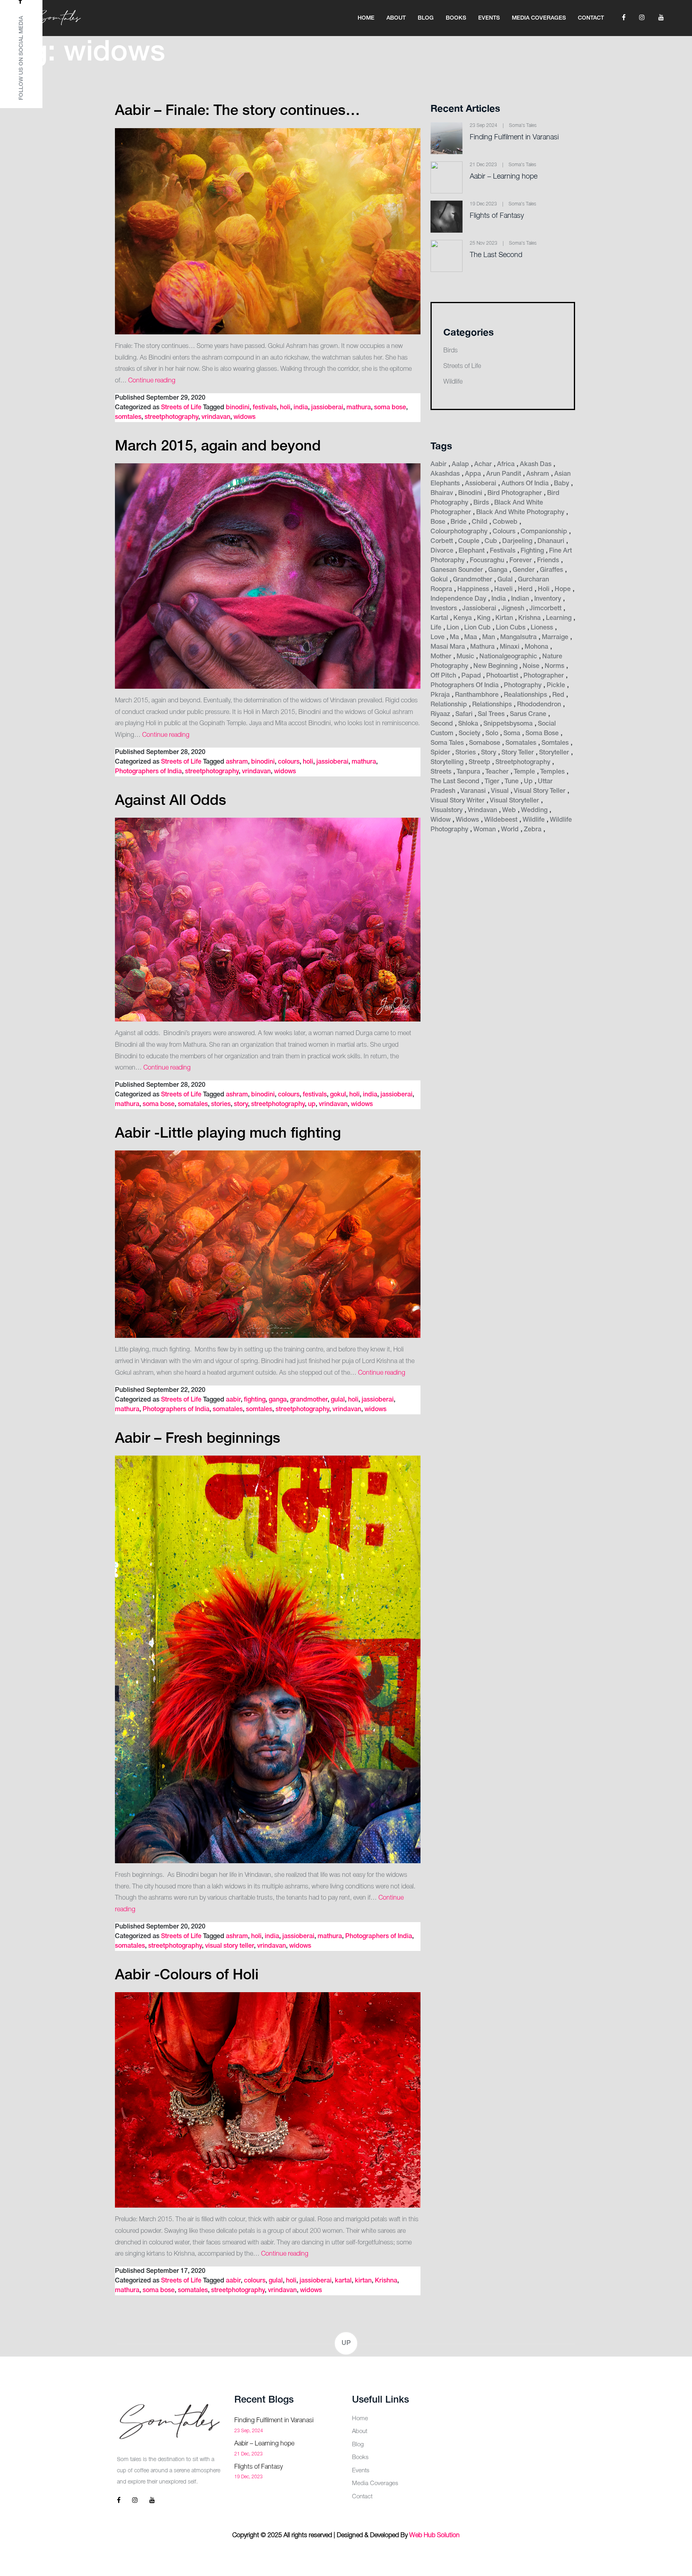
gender (524, 570)
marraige (555, 637)
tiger (492, 782)
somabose (485, 743)
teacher (497, 772)
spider (440, 753)
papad (471, 676)
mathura (359, 408)
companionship (544, 532)
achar (483, 465)
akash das (536, 465)
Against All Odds (171, 801)
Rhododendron (539, 705)
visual (500, 791)
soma (512, 734)
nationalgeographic (508, 657)
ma (454, 637)
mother (441, 657)
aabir (233, 1400)
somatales (193, 1104)
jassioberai (327, 408)
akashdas (445, 474)
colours (289, 762)
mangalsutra (518, 637)
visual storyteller (514, 801)
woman (485, 830)
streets (441, 772)
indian (520, 599)
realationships (525, 695)
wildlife (534, 820)
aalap (460, 465)
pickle (556, 686)
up (312, 1104)
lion (453, 628)
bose (438, 522)
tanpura (468, 772)
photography (523, 686)
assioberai (481, 484)
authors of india (525, 484)
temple (524, 772)
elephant (472, 551)
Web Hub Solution (435, 2536)
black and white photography (520, 513)
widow (441, 820)
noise (531, 666)
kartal (343, 2281)
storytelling (447, 762)
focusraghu (487, 561)
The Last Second (496, 255)
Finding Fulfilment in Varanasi (514, 137)
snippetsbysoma (508, 724)
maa (471, 637)
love (438, 637)
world (510, 830)
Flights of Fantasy (497, 216)
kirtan (363, 2281)
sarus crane (528, 714)
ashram (237, 762)
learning (559, 618)
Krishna (386, 2281)
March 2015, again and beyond (218, 447)
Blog (426, 18)
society (469, 734)
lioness (542, 628)
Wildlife (453, 382)
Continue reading (152, 381)
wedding (534, 810)
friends (548, 561)
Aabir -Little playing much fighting (228, 1134)
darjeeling (517, 541)
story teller (518, 753)
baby (561, 484)
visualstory (447, 810)
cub (491, 541)
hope (563, 589)
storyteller (554, 753)
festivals (265, 408)
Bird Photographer (515, 493)
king (484, 618)
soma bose (390, 408)
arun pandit (504, 474)
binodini (238, 408)
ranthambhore (477, 695)
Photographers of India (148, 772)
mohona (536, 647)
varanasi (473, 791)
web (509, 810)
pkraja (440, 695)
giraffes (551, 570)
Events (489, 18)
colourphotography (459, 532)
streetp (479, 762)
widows (244, 417)
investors (444, 609)
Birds (451, 351)
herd (525, 589)
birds (481, 503)
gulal (338, 1400)
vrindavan (216, 417)
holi (285, 408)
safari (464, 714)
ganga (278, 1400)
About (396, 18)
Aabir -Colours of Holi (187, 1976)
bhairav (442, 493)
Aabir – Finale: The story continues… (237, 111)
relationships (492, 705)
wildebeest (501, 820)
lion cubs (511, 628)
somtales (128, 417)
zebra (533, 830)
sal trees (491, 714)
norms (554, 666)
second (442, 724)
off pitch (443, 676)
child (480, 522)
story (241, 1104)
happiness (473, 589)
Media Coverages (539, 18)
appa (473, 474)
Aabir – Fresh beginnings (198, 1439)
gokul (338, 1095)
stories (221, 1104)
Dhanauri (551, 541)
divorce (442, 551)
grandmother (309, 1400)
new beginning (495, 666)
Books (456, 18)
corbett (442, 541)
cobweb (505, 522)
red (558, 695)
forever (521, 561)
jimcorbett (545, 609)
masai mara (448, 647)
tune (512, 782)
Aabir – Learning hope (504, 177)
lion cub (477, 628)
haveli (503, 589)
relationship (449, 705)
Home (366, 18)
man (489, 637)
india (301, 408)
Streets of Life (181, 408)
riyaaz (440, 714)
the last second (455, 782)
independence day (458, 599)
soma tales (447, 743)
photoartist (502, 676)
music (465, 657)
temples (552, 772)
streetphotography (171, 417)
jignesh (513, 609)
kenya (463, 618)
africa (506, 465)
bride (459, 522)
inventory (548, 599)
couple (469, 541)
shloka (468, 724)
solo (492, 734)
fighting (255, 1400)
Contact (591, 18)
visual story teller (229, 1946)
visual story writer (458, 801)
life (436, 628)
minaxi (510, 647)
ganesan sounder (457, 570)
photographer (544, 676)
